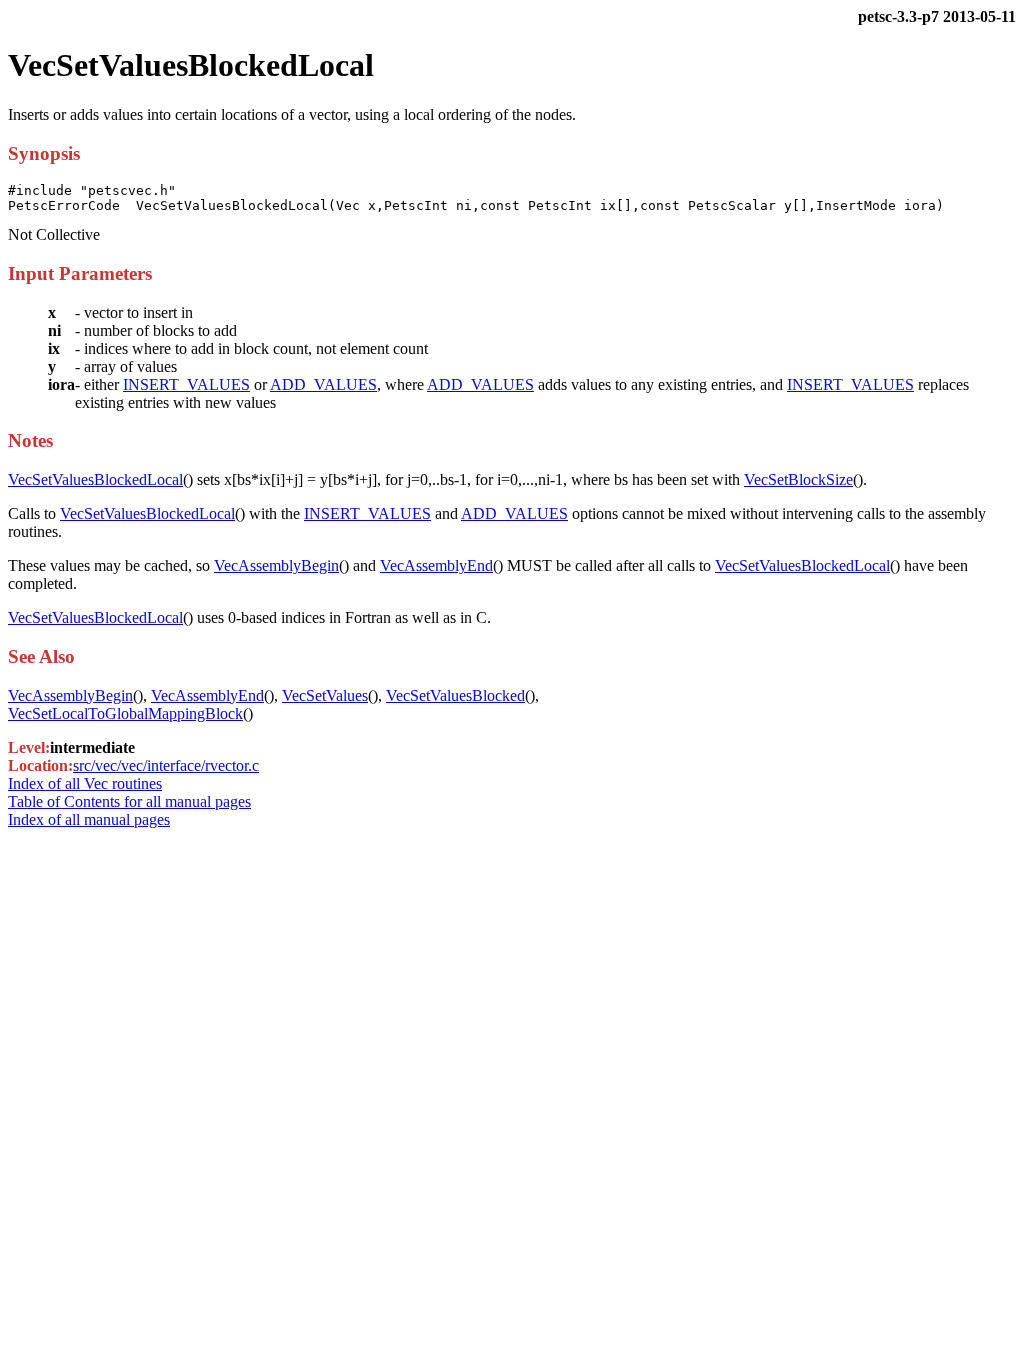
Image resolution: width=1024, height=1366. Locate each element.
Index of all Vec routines (85, 783)
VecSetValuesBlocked (455, 695)
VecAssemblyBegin (276, 565)
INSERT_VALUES (186, 384)
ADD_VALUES (323, 384)
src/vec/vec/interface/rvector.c (166, 765)
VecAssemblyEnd (436, 565)
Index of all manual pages (89, 819)
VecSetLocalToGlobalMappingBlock (125, 713)
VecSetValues (325, 695)
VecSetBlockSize (798, 479)
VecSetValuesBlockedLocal (95, 479)
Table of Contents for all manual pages (129, 801)
